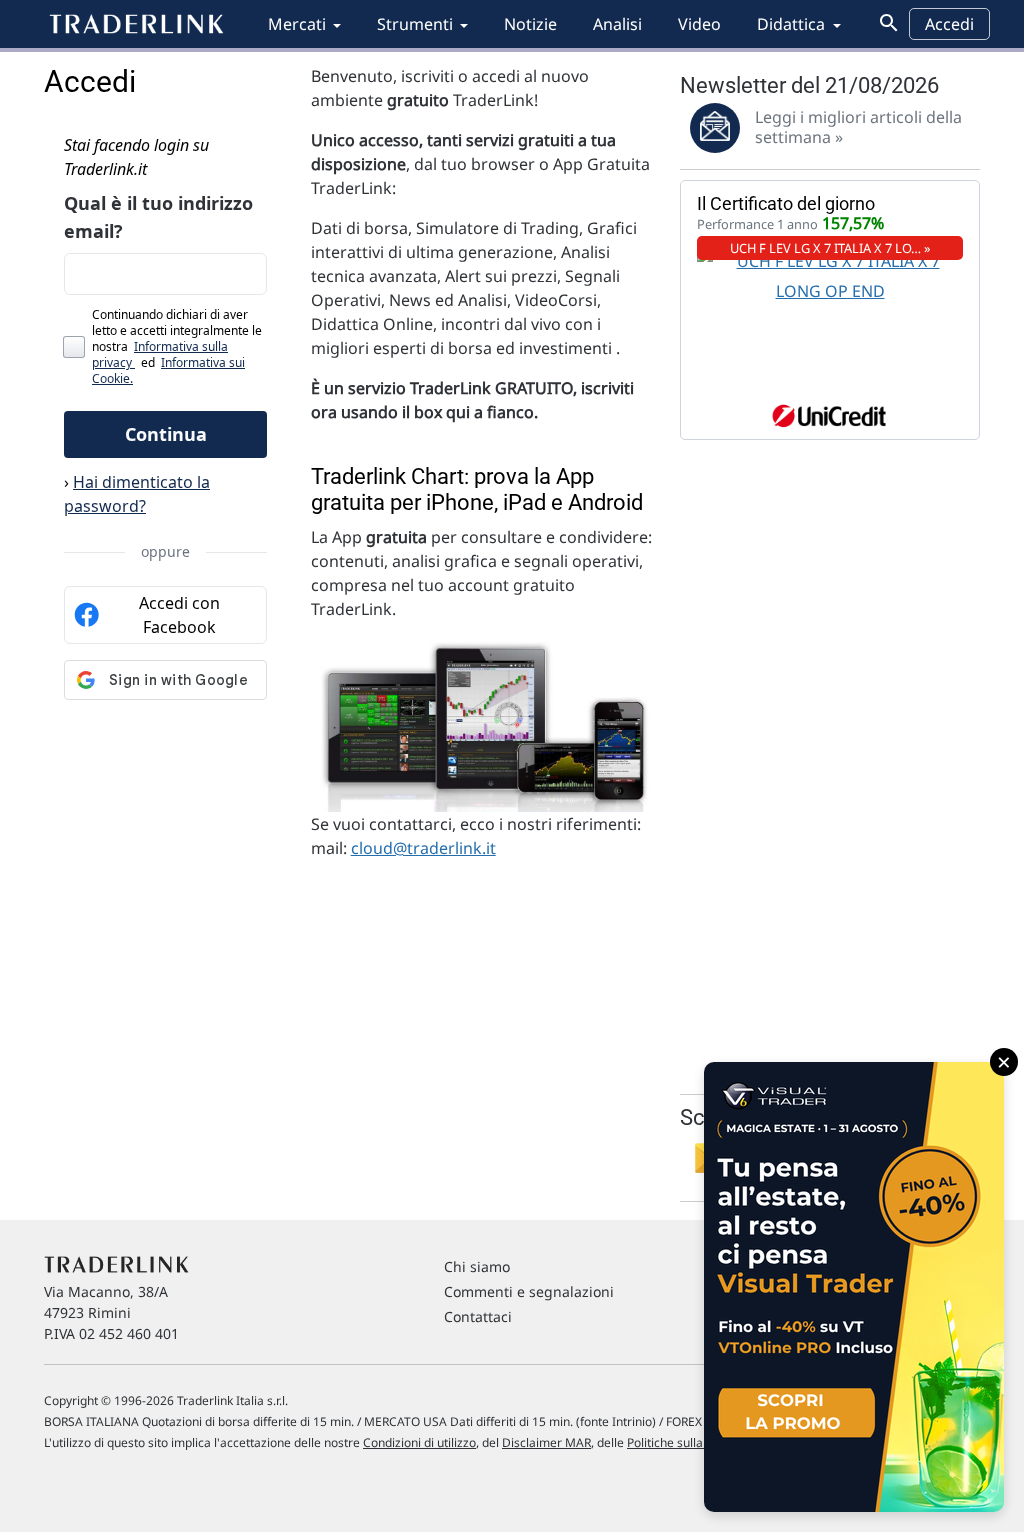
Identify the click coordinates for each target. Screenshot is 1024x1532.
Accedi (949, 24)
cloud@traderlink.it (423, 848)
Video (699, 24)
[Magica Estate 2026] (854, 1287)
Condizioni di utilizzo (419, 1442)
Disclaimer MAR (546, 1442)
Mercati (297, 24)
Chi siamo (477, 1266)
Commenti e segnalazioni (529, 1291)
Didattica (791, 24)
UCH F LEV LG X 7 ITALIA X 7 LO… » (830, 248)
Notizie (530, 24)
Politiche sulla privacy (686, 1442)
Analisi (617, 24)
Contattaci (478, 1316)
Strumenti (415, 24)
